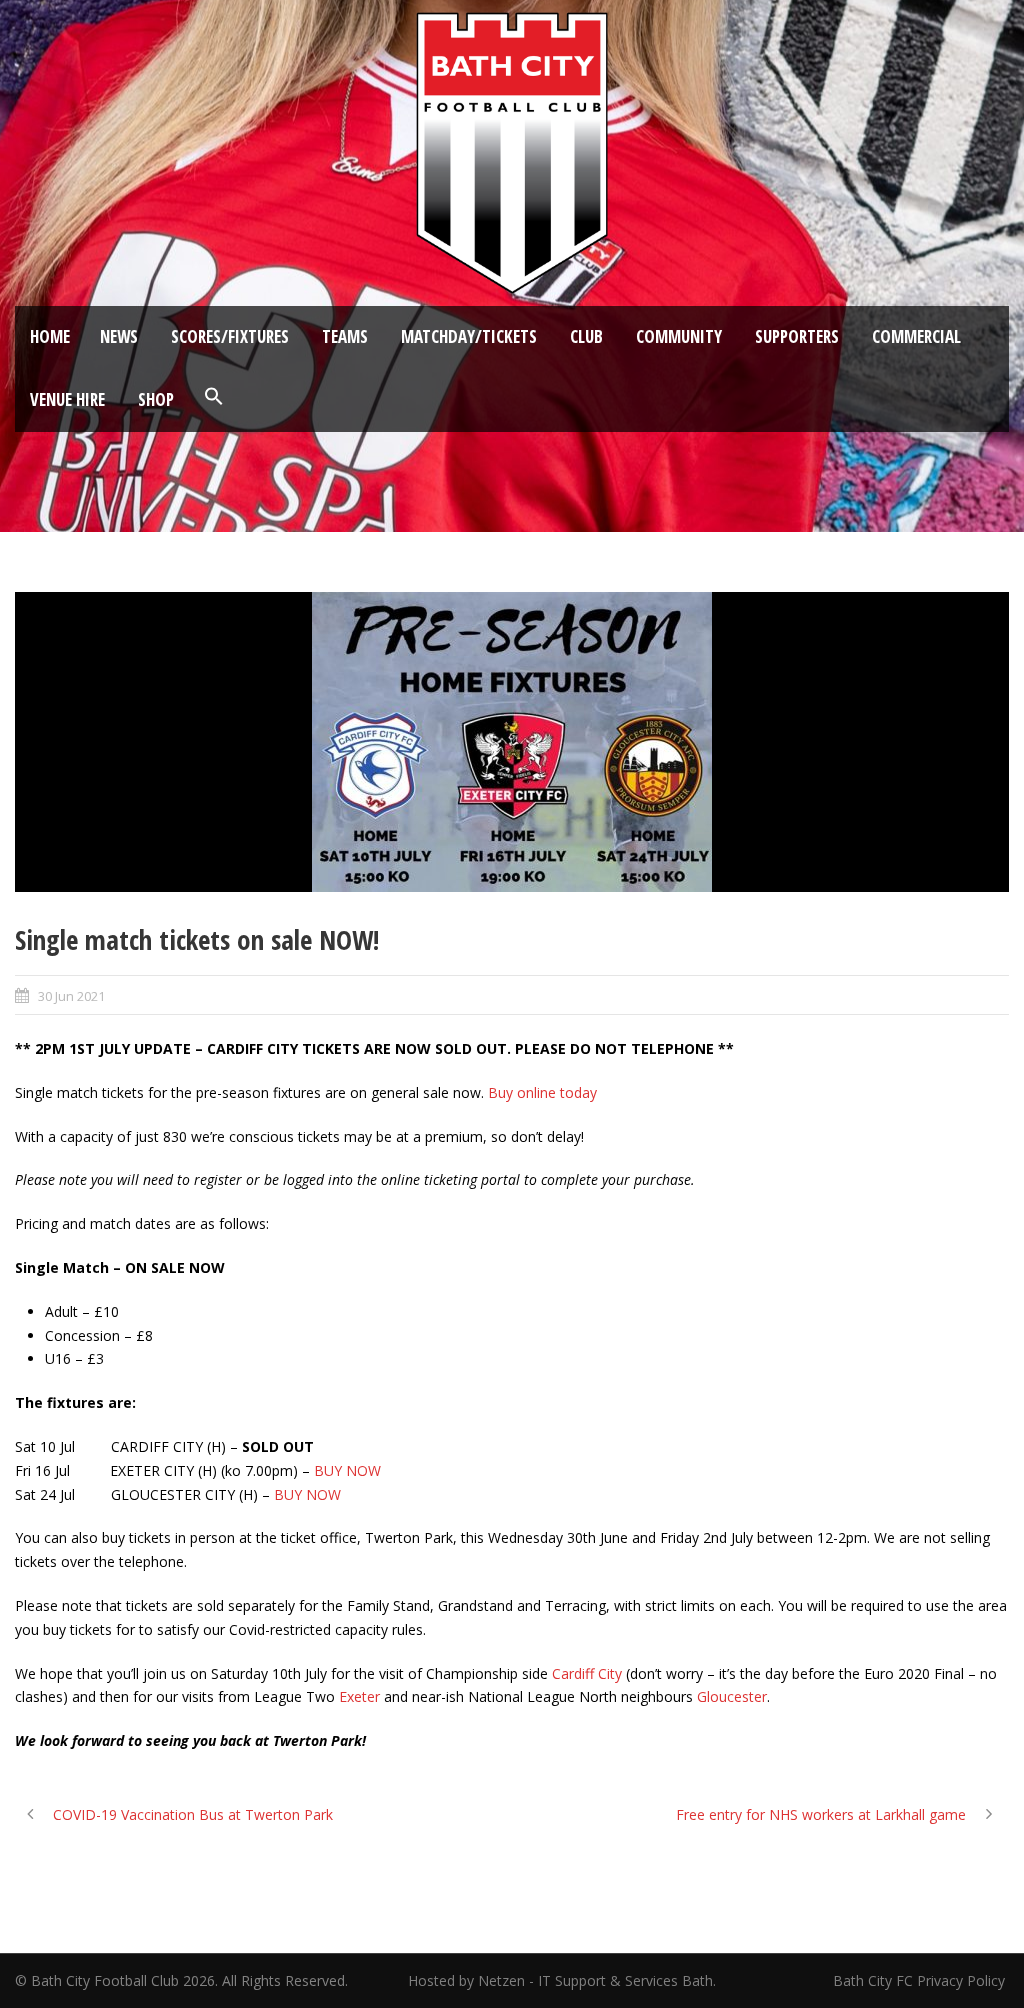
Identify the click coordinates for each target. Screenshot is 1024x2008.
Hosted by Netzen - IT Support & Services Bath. (562, 1980)
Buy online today (542, 1092)
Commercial (916, 336)
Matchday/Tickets (469, 336)
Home (50, 336)
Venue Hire (67, 399)
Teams (345, 336)
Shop (156, 399)
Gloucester (732, 1696)
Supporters (797, 336)
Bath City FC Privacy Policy (921, 1980)
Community (679, 336)
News (119, 336)
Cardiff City (587, 1673)
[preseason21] (512, 742)
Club (586, 336)
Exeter (359, 1696)
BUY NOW (347, 1470)
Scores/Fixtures (230, 336)
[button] (214, 397)
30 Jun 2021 (71, 996)
